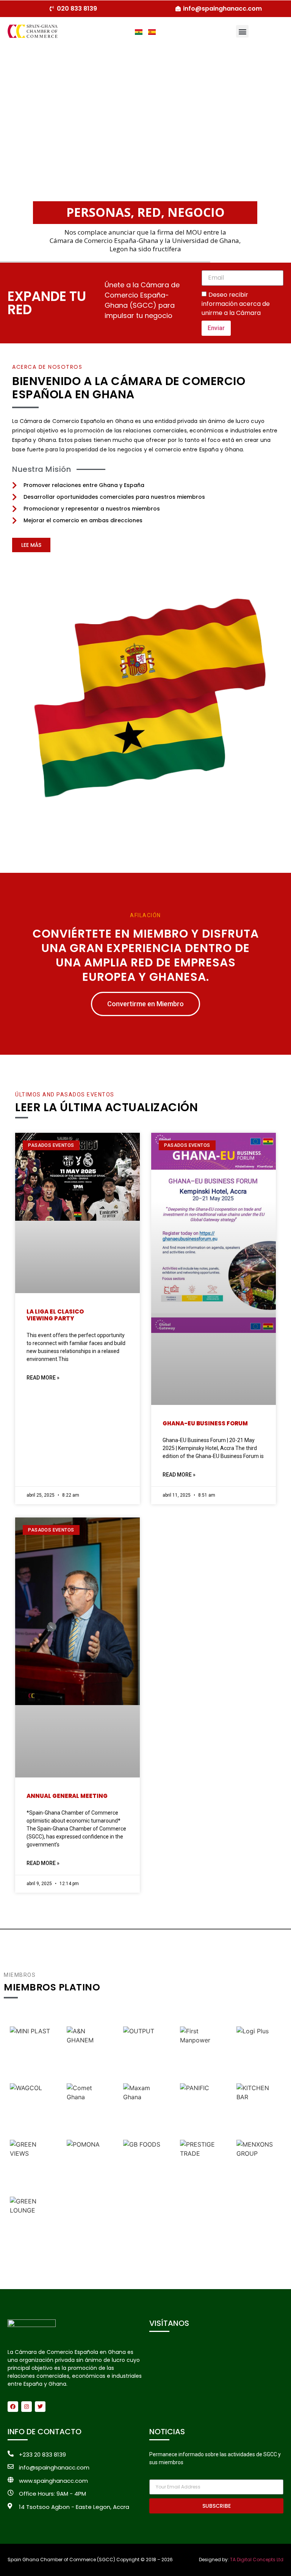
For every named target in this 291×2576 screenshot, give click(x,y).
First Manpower (202, 2050)
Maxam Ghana (145, 2107)
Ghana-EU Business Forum (205, 1423)
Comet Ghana (89, 2107)
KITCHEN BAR (259, 2107)
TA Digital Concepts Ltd (257, 2560)
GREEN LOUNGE (32, 2220)
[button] (242, 31)
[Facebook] (13, 2407)
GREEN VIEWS (32, 2163)
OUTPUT (145, 2050)
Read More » (43, 1378)
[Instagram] (27, 2407)
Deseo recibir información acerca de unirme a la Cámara (236, 303)
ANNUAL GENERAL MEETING (67, 1796)
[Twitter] (40, 2407)
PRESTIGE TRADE (202, 2163)
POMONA (89, 2163)
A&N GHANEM (89, 2050)
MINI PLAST (32, 2050)
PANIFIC (202, 2107)
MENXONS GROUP (259, 2163)
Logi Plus (259, 2050)
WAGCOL (32, 2107)
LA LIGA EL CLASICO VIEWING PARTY (55, 1315)
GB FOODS (145, 2163)
